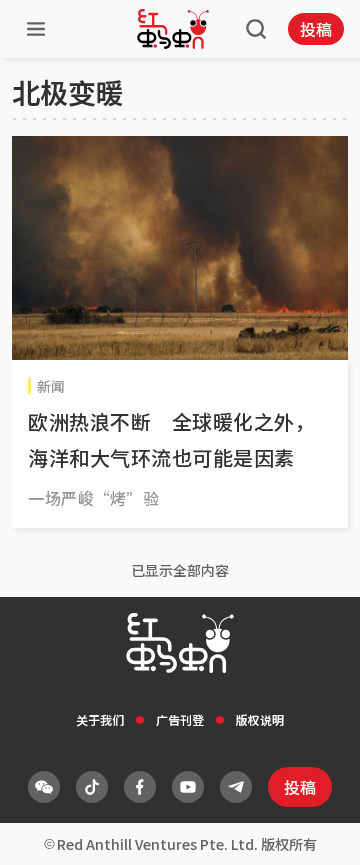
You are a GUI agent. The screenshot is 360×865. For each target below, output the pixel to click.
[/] (173, 29)
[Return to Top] (314, 829)
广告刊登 (180, 719)
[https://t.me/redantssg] (236, 787)
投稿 (316, 29)
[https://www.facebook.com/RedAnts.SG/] (140, 787)
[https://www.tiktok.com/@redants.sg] (92, 787)
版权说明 (260, 719)
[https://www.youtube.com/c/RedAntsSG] (188, 787)
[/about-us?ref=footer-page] (44, 787)
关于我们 (100, 719)
